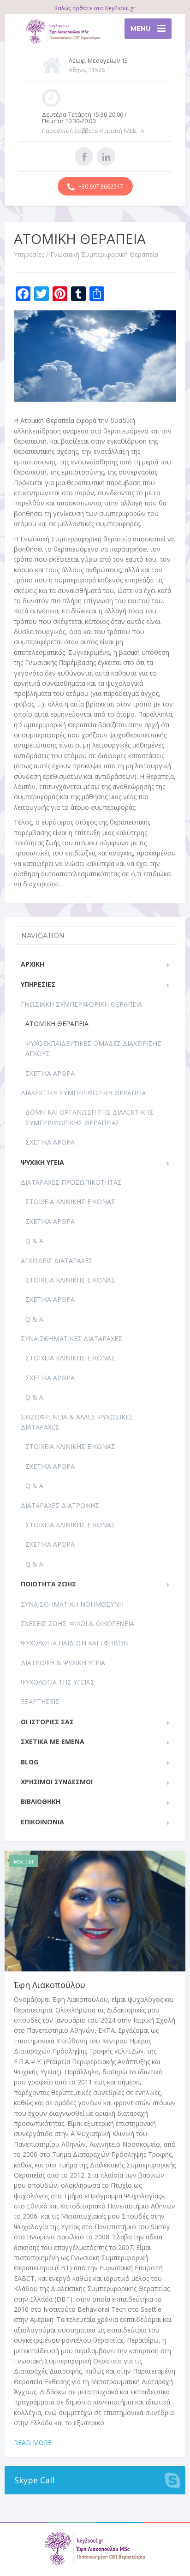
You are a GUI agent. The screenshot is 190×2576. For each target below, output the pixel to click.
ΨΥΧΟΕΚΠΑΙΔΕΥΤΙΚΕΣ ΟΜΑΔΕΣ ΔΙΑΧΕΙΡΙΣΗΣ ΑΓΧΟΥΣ (93, 1048)
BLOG (30, 1762)
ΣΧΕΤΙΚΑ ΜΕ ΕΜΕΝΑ (53, 1742)
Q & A (34, 1241)
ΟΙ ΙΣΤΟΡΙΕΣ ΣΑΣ (47, 1722)
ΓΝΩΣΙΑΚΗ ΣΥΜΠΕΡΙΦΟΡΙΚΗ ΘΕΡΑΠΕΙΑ (81, 1004)
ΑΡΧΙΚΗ (33, 964)
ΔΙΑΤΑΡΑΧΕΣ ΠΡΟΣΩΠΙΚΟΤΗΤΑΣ (71, 1182)
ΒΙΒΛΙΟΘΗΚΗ (41, 1801)
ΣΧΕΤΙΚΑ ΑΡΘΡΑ (50, 1073)
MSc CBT (24, 1862)
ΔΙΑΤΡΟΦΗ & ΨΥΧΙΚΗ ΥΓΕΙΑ (63, 1663)
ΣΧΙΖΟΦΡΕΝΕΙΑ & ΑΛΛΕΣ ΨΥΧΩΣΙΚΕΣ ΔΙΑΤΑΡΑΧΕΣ (77, 1422)
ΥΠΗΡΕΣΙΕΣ (38, 984)
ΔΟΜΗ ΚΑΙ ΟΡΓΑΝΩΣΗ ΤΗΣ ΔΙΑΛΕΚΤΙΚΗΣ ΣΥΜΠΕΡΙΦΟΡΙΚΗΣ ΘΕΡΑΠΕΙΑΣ (89, 1117)
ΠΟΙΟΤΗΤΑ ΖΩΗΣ (48, 1584)
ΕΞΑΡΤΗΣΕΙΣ (40, 1701)
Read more (33, 2442)
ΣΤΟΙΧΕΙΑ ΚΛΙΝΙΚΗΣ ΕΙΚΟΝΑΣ (70, 1202)
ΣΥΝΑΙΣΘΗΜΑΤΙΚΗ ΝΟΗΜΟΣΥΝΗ (72, 1604)
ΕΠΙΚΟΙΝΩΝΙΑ (42, 1822)
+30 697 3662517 (100, 187)
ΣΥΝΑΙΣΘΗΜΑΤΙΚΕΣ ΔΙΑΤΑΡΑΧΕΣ (71, 1338)
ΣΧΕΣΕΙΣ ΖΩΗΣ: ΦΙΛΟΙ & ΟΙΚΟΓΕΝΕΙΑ (77, 1623)
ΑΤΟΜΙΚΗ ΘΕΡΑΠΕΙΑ (57, 1024)
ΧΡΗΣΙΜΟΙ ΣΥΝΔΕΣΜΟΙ (57, 1782)
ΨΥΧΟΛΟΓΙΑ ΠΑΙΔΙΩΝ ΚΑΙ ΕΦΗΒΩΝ (75, 1643)
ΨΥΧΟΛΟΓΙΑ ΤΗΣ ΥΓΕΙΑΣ (58, 1682)
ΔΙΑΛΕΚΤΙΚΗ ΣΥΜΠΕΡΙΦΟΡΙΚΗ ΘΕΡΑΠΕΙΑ (83, 1093)
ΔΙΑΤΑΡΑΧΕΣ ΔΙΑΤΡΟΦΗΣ (60, 1505)
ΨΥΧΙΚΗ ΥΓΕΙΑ (42, 1162)
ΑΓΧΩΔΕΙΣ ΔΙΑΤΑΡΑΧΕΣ (57, 1261)
